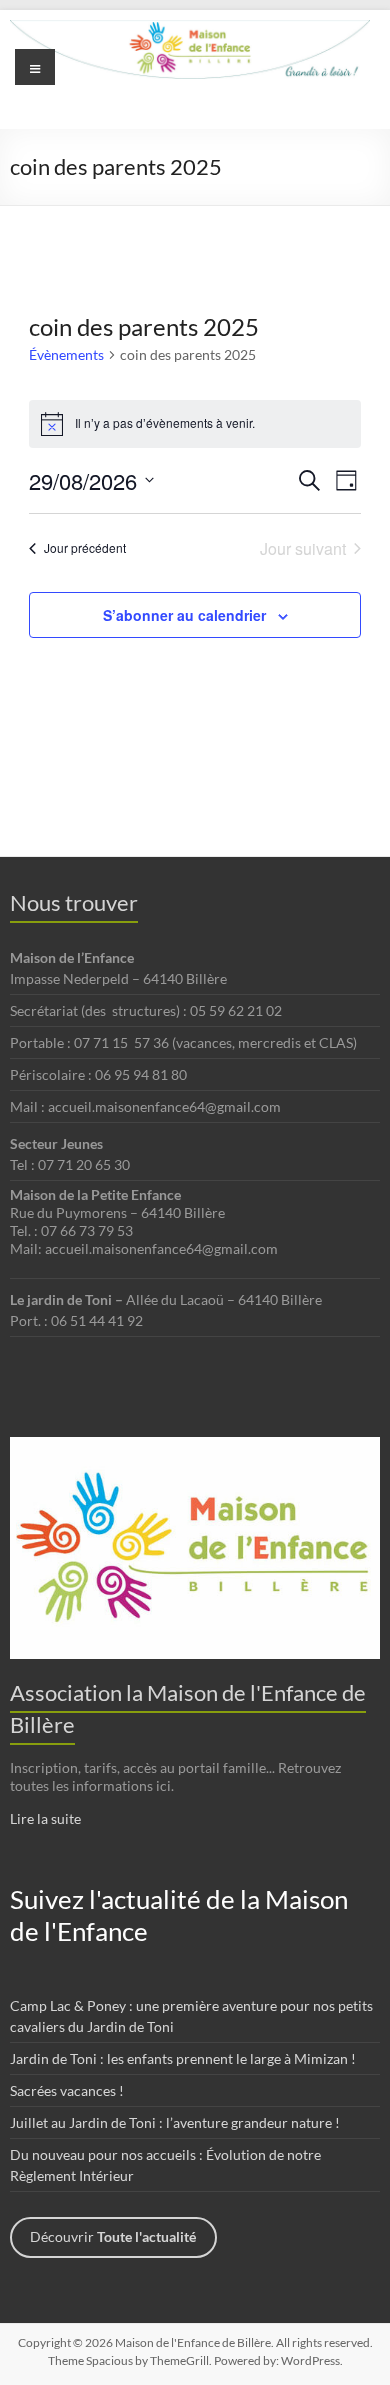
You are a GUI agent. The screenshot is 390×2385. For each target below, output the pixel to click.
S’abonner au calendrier (184, 615)
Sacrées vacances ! (67, 2090)
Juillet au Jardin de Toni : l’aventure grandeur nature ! (175, 2122)
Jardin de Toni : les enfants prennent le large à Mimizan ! (183, 2058)
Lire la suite (45, 1818)
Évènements (66, 354)
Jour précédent (85, 547)
